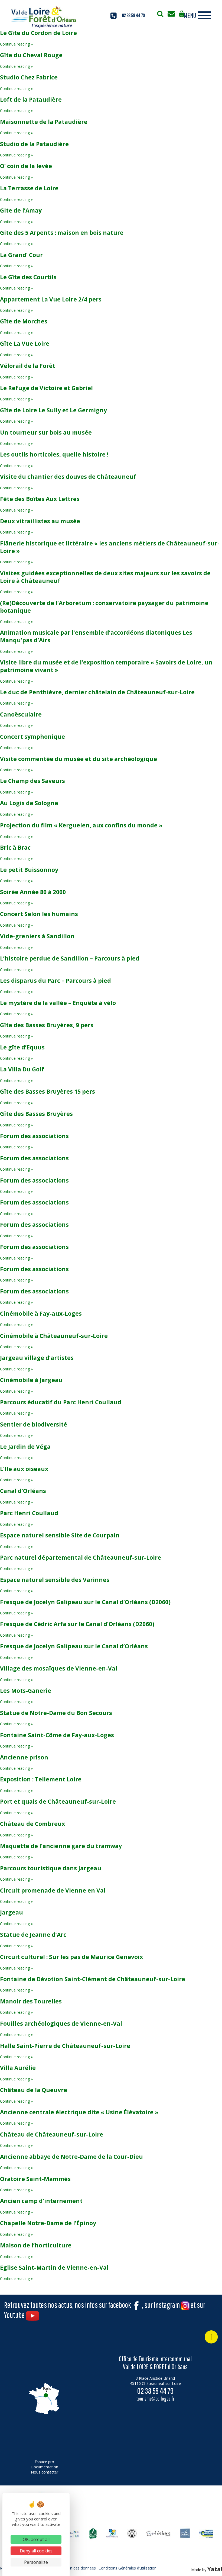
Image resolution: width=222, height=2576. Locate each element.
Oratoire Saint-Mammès (35, 2179)
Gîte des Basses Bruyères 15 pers (48, 1091)
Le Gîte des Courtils (28, 277)
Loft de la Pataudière (31, 99)
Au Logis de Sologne (29, 803)
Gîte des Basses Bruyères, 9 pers (47, 1025)
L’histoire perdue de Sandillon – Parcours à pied (70, 958)
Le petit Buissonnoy (29, 870)
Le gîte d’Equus (22, 1047)
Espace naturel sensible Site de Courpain (60, 1535)
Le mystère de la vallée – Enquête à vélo (58, 1003)
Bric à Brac (15, 847)
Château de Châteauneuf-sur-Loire (52, 2134)
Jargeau (12, 1912)
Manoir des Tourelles (31, 2001)
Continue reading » (16, 44)
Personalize (36, 2562)
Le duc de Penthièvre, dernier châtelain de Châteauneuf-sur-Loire (97, 692)
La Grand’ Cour (21, 255)
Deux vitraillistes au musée (40, 521)
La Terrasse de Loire (29, 188)
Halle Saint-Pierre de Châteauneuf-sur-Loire (65, 2046)
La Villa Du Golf (22, 1069)
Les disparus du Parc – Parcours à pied (56, 981)
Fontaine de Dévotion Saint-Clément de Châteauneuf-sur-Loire (93, 1979)
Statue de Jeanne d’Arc (33, 1935)
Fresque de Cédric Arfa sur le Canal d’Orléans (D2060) (77, 1624)
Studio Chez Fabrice (29, 77)
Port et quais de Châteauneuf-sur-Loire (58, 1801)
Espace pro (44, 2462)
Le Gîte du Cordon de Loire (38, 33)
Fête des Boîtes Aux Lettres (40, 499)
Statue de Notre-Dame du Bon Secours (56, 1713)
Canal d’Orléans (23, 1491)
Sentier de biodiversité (34, 1424)
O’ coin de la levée (26, 166)
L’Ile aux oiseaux (24, 1469)
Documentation (44, 2467)
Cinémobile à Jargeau (31, 1380)
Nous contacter (45, 2472)
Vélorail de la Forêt (28, 366)
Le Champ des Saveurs (32, 781)
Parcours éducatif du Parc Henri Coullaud (61, 1402)
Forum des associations (34, 1136)
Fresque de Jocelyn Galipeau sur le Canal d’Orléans (74, 1646)
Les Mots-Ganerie (26, 1691)
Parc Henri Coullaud (29, 1513)
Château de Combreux (32, 1824)
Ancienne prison (24, 1757)
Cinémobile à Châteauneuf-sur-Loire (54, 1336)
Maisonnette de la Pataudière (44, 122)
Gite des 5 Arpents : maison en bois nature (62, 233)
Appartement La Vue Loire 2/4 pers (51, 299)
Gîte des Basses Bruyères (36, 1114)
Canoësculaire (21, 714)
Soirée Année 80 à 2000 (33, 892)
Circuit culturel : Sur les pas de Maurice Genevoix (71, 1957)
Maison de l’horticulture (36, 2245)
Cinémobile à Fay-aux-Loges (41, 1313)
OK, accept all (36, 2539)
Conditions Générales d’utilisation (128, 2568)
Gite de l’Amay (21, 210)
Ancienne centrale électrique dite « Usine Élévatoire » (79, 2112)
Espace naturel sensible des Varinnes (55, 1580)
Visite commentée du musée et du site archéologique (79, 759)
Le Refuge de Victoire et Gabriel (46, 388)
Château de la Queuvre (34, 2090)
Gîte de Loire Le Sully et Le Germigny (53, 410)
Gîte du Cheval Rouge (31, 55)
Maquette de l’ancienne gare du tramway (61, 1846)
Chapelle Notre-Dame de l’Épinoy (48, 2223)
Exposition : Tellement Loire (41, 1779)
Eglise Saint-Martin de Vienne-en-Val (54, 2267)
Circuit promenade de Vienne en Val (53, 1890)
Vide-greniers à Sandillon (37, 936)
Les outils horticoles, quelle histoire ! (54, 454)
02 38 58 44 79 (133, 15)
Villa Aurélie (18, 2068)
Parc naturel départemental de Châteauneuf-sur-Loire (81, 1557)
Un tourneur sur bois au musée (46, 432)
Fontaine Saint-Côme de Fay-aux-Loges (57, 1735)
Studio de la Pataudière (34, 144)
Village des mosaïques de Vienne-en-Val (59, 1668)
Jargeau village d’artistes (37, 1358)
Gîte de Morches (24, 321)
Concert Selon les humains (39, 914)
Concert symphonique (32, 737)
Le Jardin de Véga (25, 1447)
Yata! (215, 2569)
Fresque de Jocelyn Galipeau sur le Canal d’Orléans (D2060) (85, 1602)
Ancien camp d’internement (41, 2201)
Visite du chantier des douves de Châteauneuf (68, 477)
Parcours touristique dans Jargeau (51, 1868)
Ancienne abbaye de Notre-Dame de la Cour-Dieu (71, 2157)
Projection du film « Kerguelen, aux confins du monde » (81, 825)
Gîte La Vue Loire (25, 343)
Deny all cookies (36, 2551)
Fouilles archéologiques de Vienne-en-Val (61, 2023)
